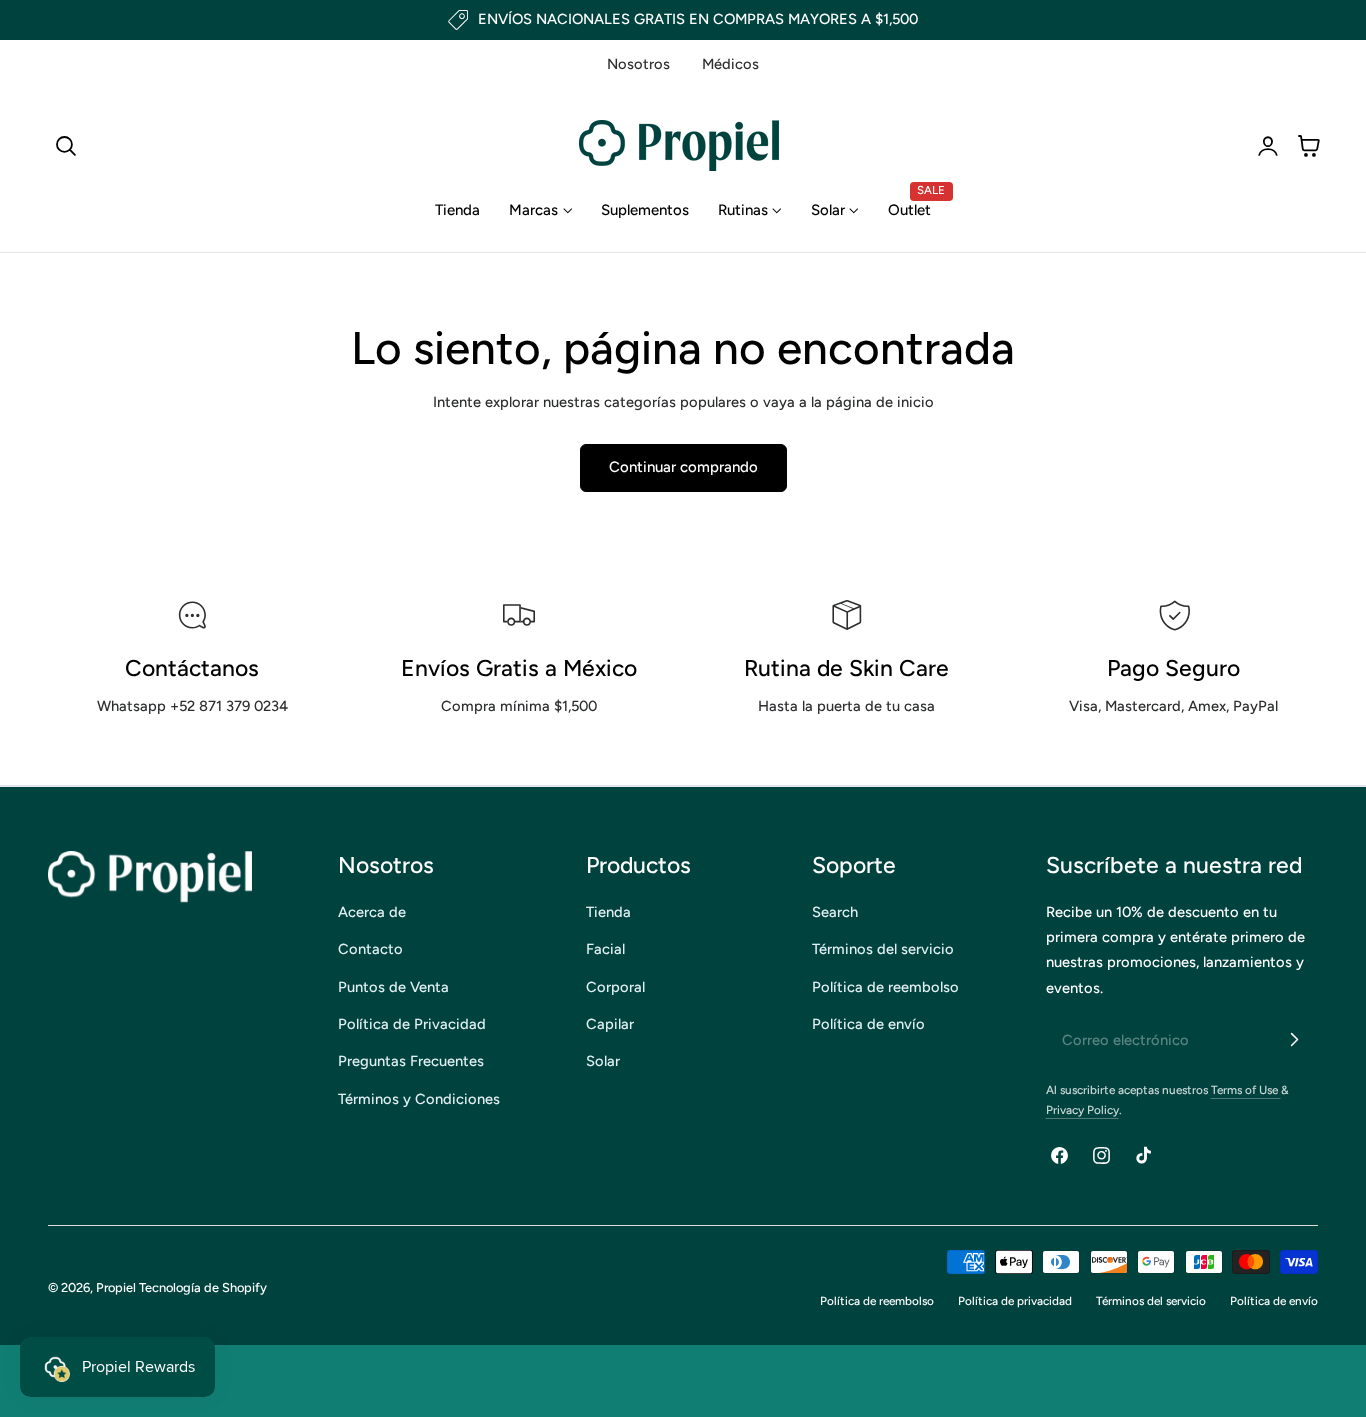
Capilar (610, 1024)
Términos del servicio (883, 949)
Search (835, 912)
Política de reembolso (885, 986)
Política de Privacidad (412, 1024)
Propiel (116, 1287)
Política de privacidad (1015, 1301)
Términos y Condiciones (419, 1098)
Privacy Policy (1082, 1110)
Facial (605, 949)
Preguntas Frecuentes (411, 1061)
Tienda (608, 912)
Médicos (730, 64)
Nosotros (638, 64)
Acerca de (372, 912)
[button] (66, 146)
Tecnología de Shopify (203, 1287)
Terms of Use (1246, 1090)
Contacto (370, 949)
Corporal (615, 986)
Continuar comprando (683, 467)
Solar (603, 1061)
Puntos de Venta (393, 986)
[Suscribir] (1294, 1039)
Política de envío (868, 1024)
